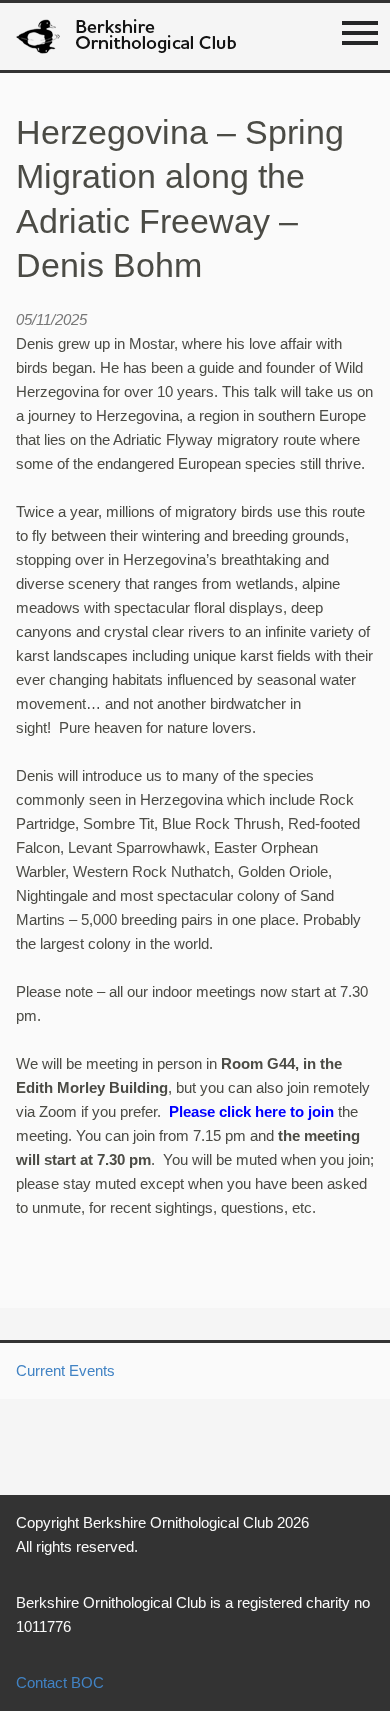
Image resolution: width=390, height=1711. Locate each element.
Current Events (65, 1370)
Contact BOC (60, 1682)
